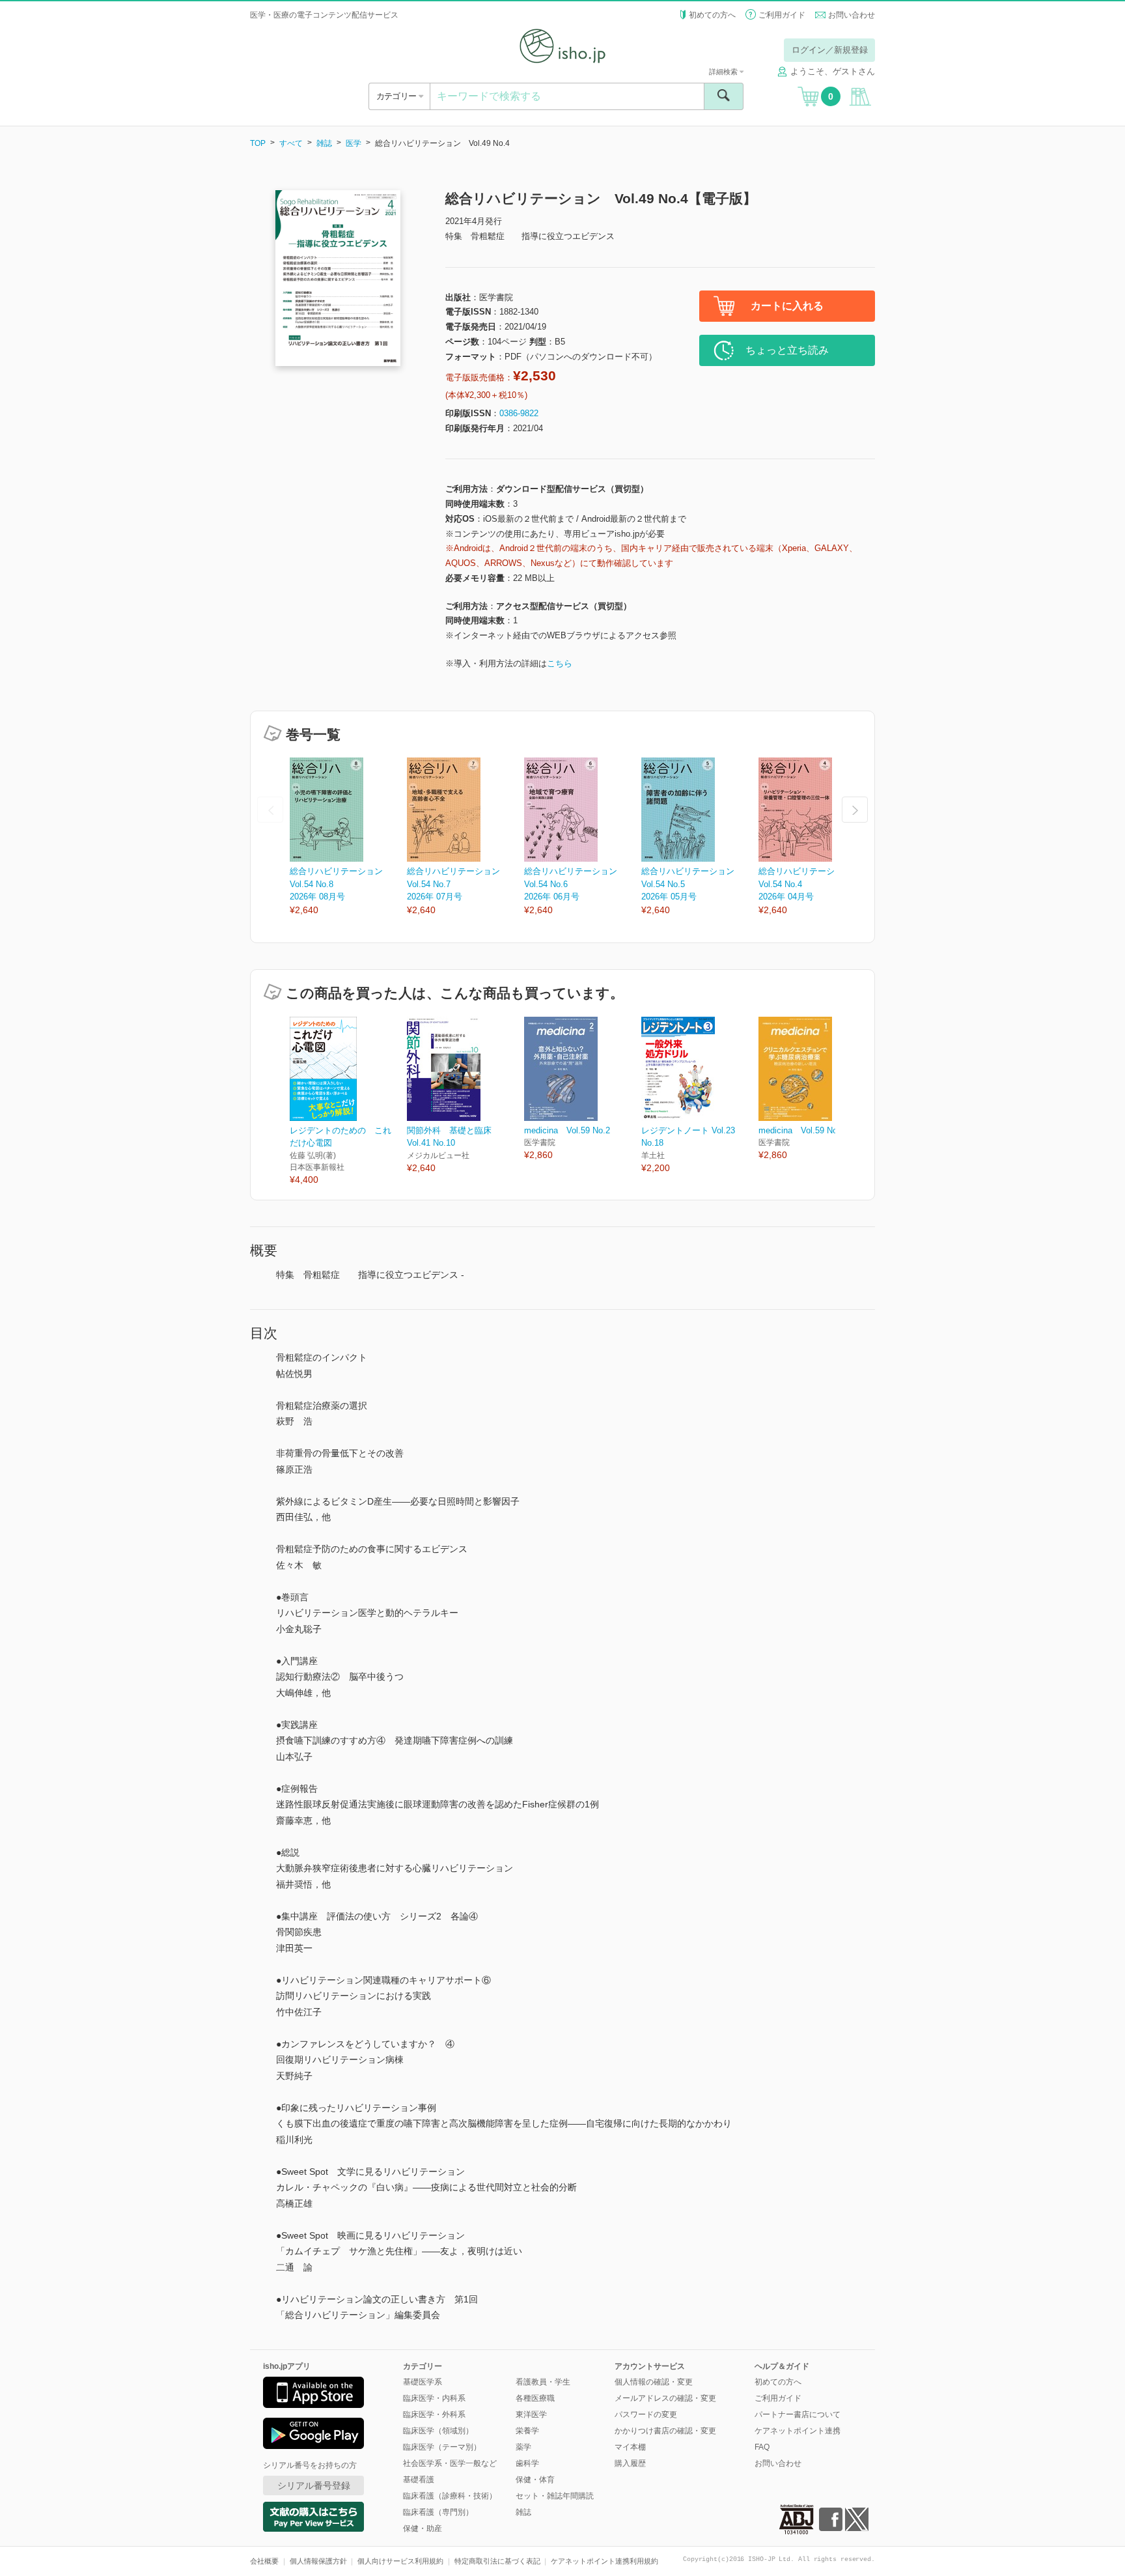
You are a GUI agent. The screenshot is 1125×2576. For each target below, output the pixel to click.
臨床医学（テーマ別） (442, 2447)
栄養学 (527, 2431)
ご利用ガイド (782, 15)
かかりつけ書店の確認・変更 (665, 2431)
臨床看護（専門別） (438, 2512)
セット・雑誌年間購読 (555, 2496)
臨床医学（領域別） (438, 2431)
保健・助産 (423, 2528)
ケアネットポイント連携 (798, 2431)
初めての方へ (712, 15)
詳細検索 (724, 72)
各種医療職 (535, 2398)
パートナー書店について (798, 2414)
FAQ (762, 2447)
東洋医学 (531, 2414)
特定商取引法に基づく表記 (497, 2561)
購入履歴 (630, 2463)
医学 (354, 143)
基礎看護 (419, 2480)
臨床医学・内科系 (434, 2398)
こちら (560, 663)
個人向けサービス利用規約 (400, 2561)
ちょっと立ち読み (787, 350)
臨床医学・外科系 (434, 2414)
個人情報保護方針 (318, 2561)
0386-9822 (519, 413)
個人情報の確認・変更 (654, 2382)
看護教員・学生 (543, 2382)
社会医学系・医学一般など (450, 2463)
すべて (291, 143)
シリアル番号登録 (314, 2485)
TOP (258, 143)
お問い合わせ (852, 15)
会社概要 (264, 2561)
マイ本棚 (630, 2447)
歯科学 (527, 2463)
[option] (348, 837)
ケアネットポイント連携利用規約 (604, 2561)
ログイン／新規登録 (830, 50)
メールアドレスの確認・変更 (665, 2398)
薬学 (523, 2447)
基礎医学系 (423, 2382)
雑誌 (324, 143)
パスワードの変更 (646, 2414)
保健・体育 (535, 2480)
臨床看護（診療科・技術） (450, 2496)
